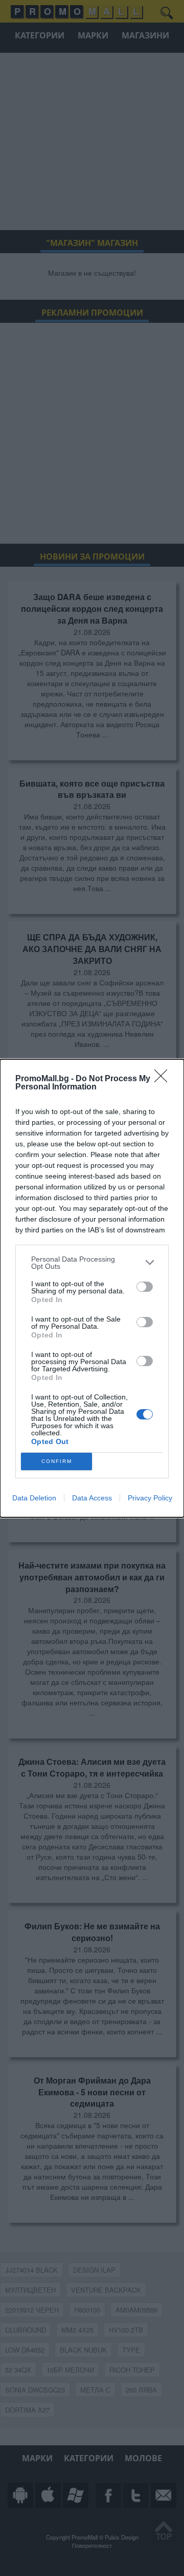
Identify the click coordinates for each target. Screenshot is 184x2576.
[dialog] (92, 1288)
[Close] (164, 1079)
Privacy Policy (150, 1498)
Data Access (92, 1498)
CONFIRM (57, 1461)
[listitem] (92, 1263)
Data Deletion (34, 1498)
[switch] (145, 1287)
